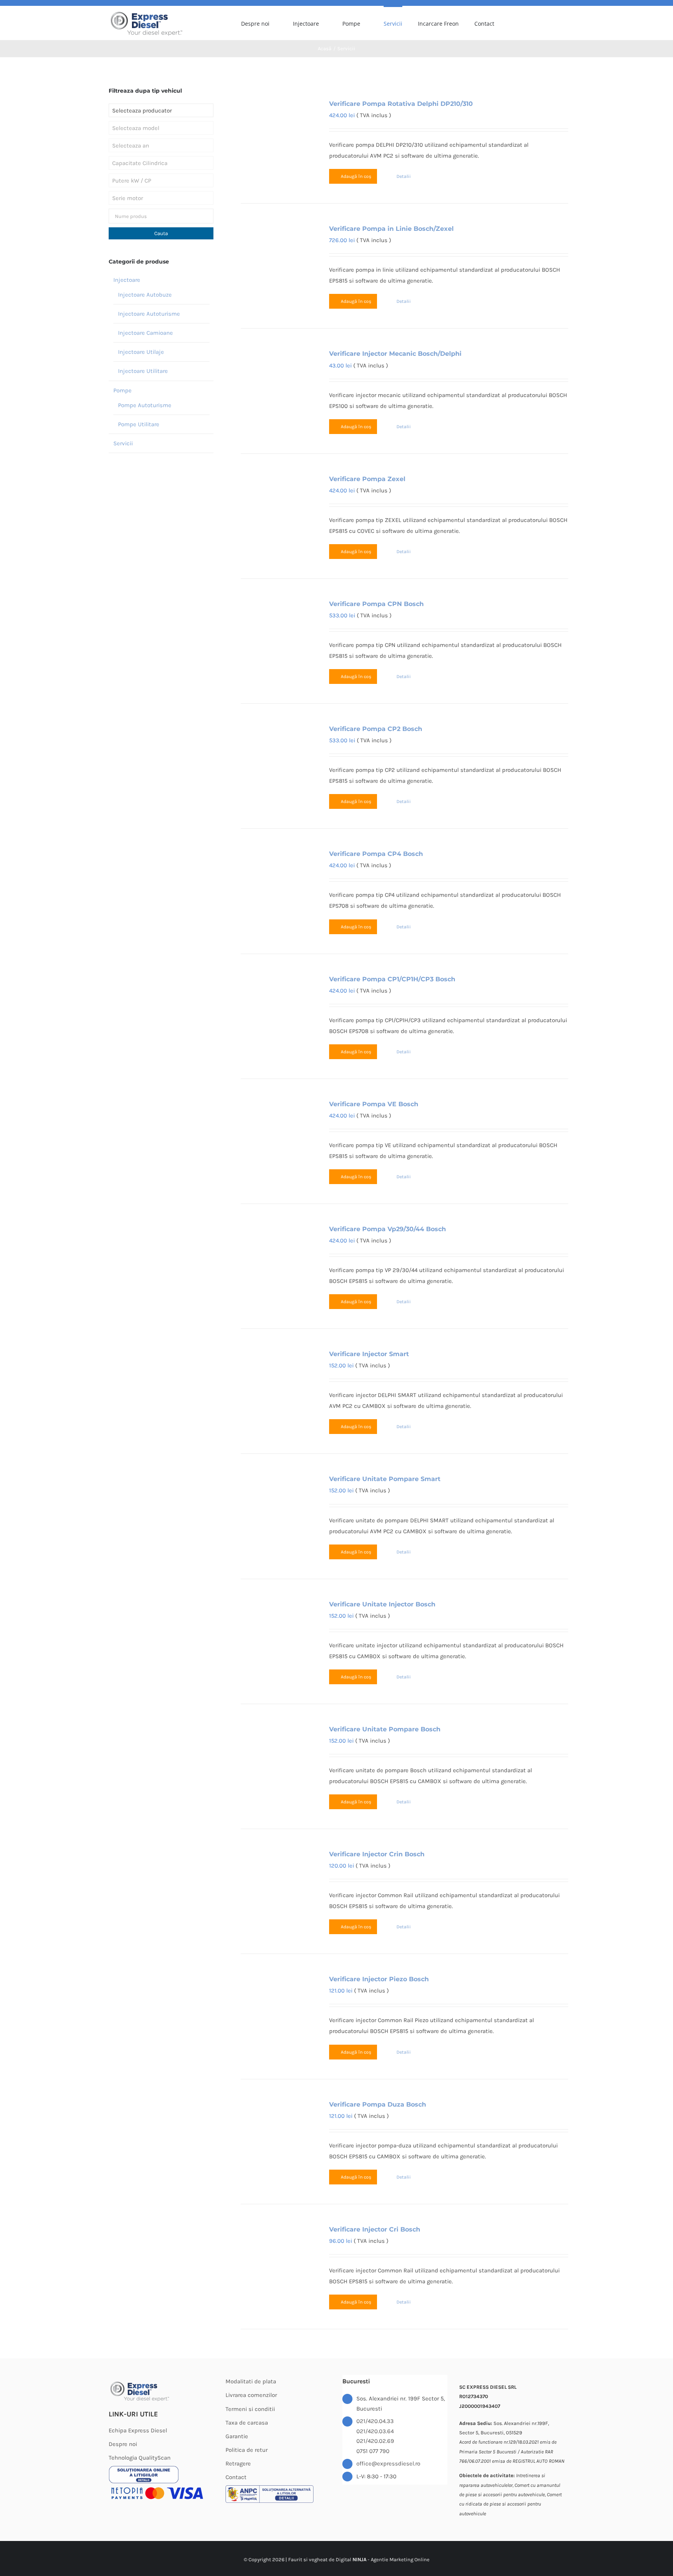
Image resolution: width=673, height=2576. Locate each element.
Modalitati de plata (251, 2381)
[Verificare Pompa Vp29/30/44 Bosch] (278, 1248)
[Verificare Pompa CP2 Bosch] (278, 748)
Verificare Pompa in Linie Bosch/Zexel (391, 229)
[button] (562, 23)
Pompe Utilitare (139, 424)
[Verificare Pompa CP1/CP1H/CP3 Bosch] (278, 999)
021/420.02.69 (375, 2441)
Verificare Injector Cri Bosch (375, 2229)
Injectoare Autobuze (145, 295)
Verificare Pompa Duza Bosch (378, 2104)
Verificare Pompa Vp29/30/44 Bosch (388, 1229)
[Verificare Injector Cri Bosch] (278, 2249)
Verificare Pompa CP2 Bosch (376, 729)
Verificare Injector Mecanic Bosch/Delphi (395, 354)
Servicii (123, 443)
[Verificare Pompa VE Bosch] (278, 1124)
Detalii (404, 176)
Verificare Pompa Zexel (367, 479)
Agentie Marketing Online (400, 2559)
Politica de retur (247, 2450)
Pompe (122, 390)
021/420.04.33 (375, 2421)
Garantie (237, 2436)
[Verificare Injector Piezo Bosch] (278, 1999)
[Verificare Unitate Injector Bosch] (278, 1624)
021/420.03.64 (375, 2431)
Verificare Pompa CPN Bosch (376, 604)
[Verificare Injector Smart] (278, 1373)
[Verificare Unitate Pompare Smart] (278, 1498)
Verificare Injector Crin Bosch (377, 1854)
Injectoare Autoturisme (149, 314)
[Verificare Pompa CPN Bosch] (278, 623)
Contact (236, 2477)
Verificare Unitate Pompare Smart (385, 1479)
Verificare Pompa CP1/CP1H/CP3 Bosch (392, 979)
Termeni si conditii (250, 2409)
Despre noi (123, 2444)
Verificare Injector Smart (369, 1354)
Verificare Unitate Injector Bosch (382, 1604)
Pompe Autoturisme (145, 405)
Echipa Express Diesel (138, 2430)
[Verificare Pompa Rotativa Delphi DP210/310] (278, 123)
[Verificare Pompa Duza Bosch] (278, 2124)
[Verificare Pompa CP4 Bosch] (278, 873)
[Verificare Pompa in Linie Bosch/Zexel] (278, 248)
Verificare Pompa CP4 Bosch (376, 854)
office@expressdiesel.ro (388, 2464)
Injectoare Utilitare (143, 371)
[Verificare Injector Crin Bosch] (278, 1874)
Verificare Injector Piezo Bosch (379, 1979)
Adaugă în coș (356, 176)
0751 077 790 (373, 2451)
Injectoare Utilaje (141, 352)
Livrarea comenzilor (251, 2395)
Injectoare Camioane (145, 333)
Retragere (238, 2464)
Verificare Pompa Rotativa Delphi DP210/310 (401, 104)
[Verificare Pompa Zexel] (278, 498)
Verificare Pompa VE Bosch (374, 1104)
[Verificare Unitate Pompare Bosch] (278, 1749)
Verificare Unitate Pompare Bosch (385, 1729)
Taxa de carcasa (247, 2423)
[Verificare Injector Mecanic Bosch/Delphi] (278, 373)
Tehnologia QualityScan (140, 2458)
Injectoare (127, 280)
